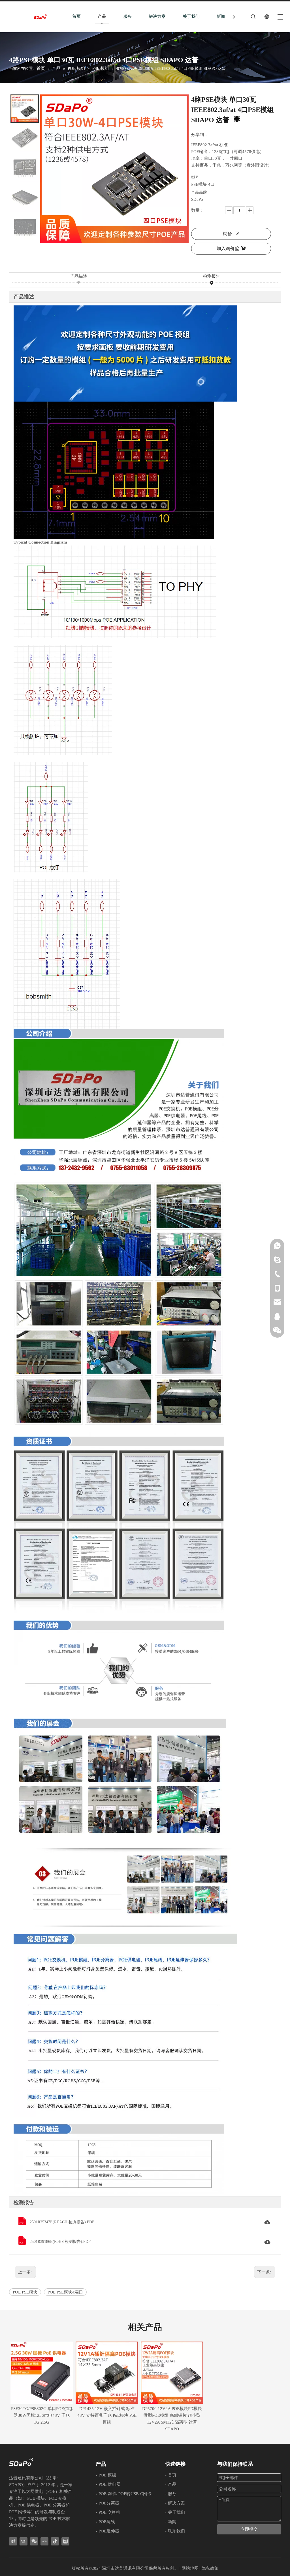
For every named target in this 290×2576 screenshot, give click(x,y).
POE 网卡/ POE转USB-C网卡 (125, 2494)
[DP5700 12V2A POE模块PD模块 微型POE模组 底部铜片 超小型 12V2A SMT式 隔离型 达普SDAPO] (172, 2373)
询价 (227, 234)
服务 (127, 16)
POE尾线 (107, 2522)
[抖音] (55, 2541)
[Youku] (24, 2541)
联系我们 (176, 2531)
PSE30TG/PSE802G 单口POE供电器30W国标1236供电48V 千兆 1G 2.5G (42, 2415)
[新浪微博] (13, 2541)
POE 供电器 (109, 2484)
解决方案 (157, 16)
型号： (197, 177)
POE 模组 (107, 2475)
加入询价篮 (228, 248)
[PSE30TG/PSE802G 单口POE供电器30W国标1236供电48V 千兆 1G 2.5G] (42, 2373)
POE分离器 (109, 2503)
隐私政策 (210, 2568)
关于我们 (191, 16)
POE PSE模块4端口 (65, 2292)
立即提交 (249, 2529)
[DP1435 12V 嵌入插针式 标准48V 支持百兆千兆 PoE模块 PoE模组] (107, 2373)
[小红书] (44, 2541)
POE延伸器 (109, 2531)
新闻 (221, 16)
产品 (102, 16)
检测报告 (212, 276)
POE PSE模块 (25, 2292)
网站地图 (190, 2568)
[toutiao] (65, 2541)
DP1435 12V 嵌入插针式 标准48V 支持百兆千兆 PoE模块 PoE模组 (107, 2415)
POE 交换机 (109, 2512)
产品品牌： (201, 192)
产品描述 (79, 276)
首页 (76, 16)
